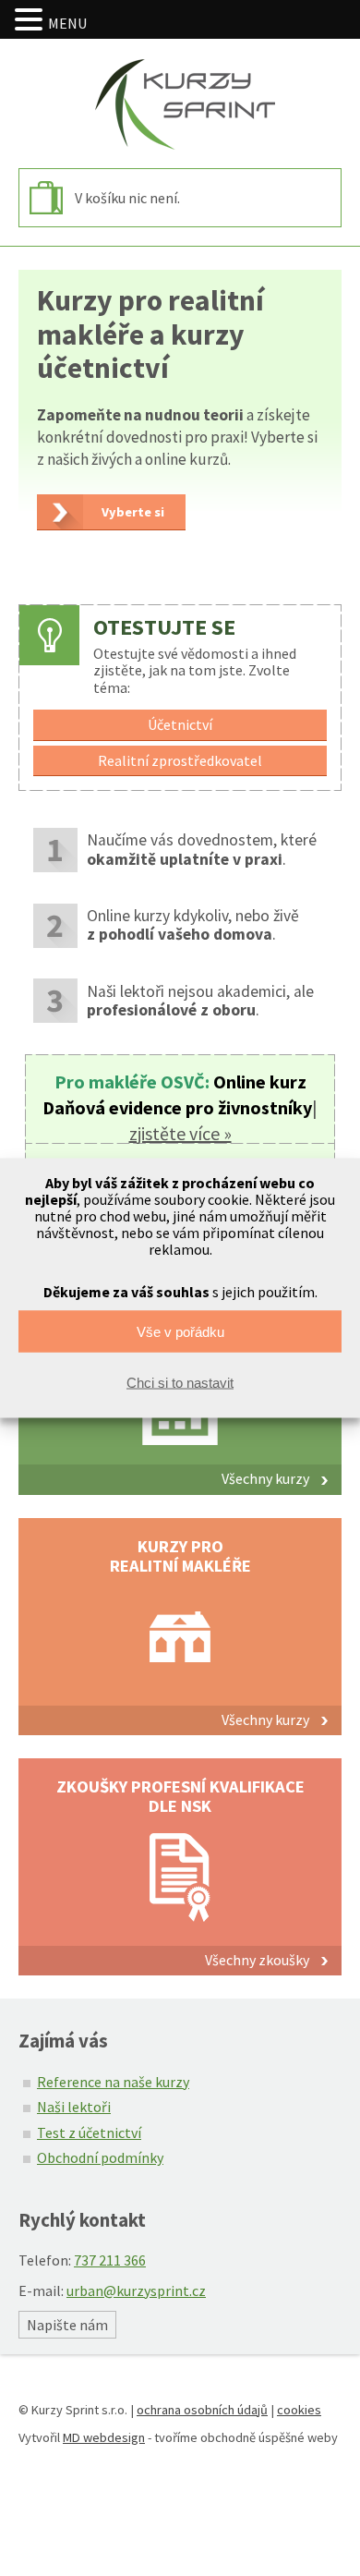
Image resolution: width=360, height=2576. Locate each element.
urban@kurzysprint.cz (136, 2290)
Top (339, 2551)
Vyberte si (133, 512)
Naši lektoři (74, 2107)
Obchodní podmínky (100, 2157)
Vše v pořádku (180, 1331)
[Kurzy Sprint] (180, 103)
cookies (299, 2410)
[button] (31, 20)
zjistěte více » (180, 1133)
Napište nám (67, 2325)
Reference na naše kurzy (113, 2082)
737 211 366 (110, 2260)
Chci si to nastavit (180, 1382)
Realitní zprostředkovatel (180, 760)
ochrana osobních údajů (202, 2410)
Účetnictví (180, 724)
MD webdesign (104, 2437)
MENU (67, 23)
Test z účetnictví (89, 2132)
